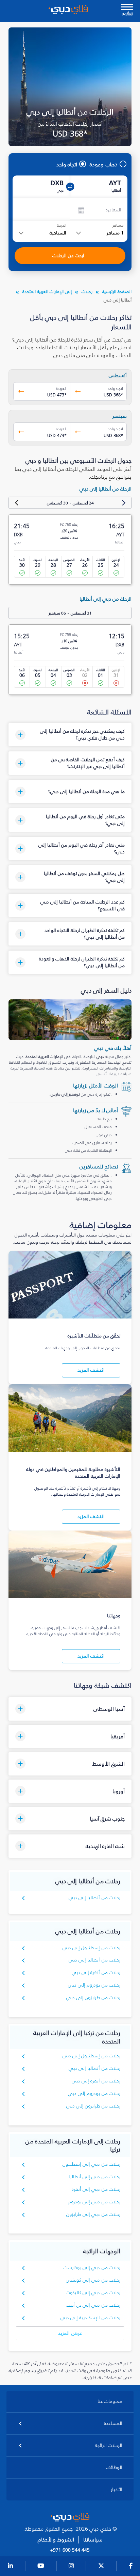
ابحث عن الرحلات (68, 256)
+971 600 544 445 (70, 2550)
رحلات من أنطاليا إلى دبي (95, 1898)
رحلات (87, 292)
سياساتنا (93, 2540)
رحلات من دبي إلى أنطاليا (95, 2177)
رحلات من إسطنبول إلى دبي (92, 1948)
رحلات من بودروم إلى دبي (94, 1985)
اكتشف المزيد (91, 1370)
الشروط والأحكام (56, 2540)
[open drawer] (127, 8)
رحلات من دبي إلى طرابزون (93, 2214)
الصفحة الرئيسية (117, 292)
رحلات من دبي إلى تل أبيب (93, 2305)
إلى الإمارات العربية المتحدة (47, 292)
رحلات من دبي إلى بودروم (94, 2202)
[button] (70, 735)
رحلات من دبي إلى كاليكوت (93, 2293)
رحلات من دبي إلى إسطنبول (92, 2164)
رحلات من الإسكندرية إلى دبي (91, 2318)
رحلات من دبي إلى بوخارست (92, 2268)
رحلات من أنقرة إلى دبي (96, 1972)
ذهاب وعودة (104, 164)
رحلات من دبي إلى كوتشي (93, 2280)
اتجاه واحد (67, 164)
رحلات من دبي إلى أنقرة (96, 2189)
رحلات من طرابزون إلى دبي (93, 1998)
